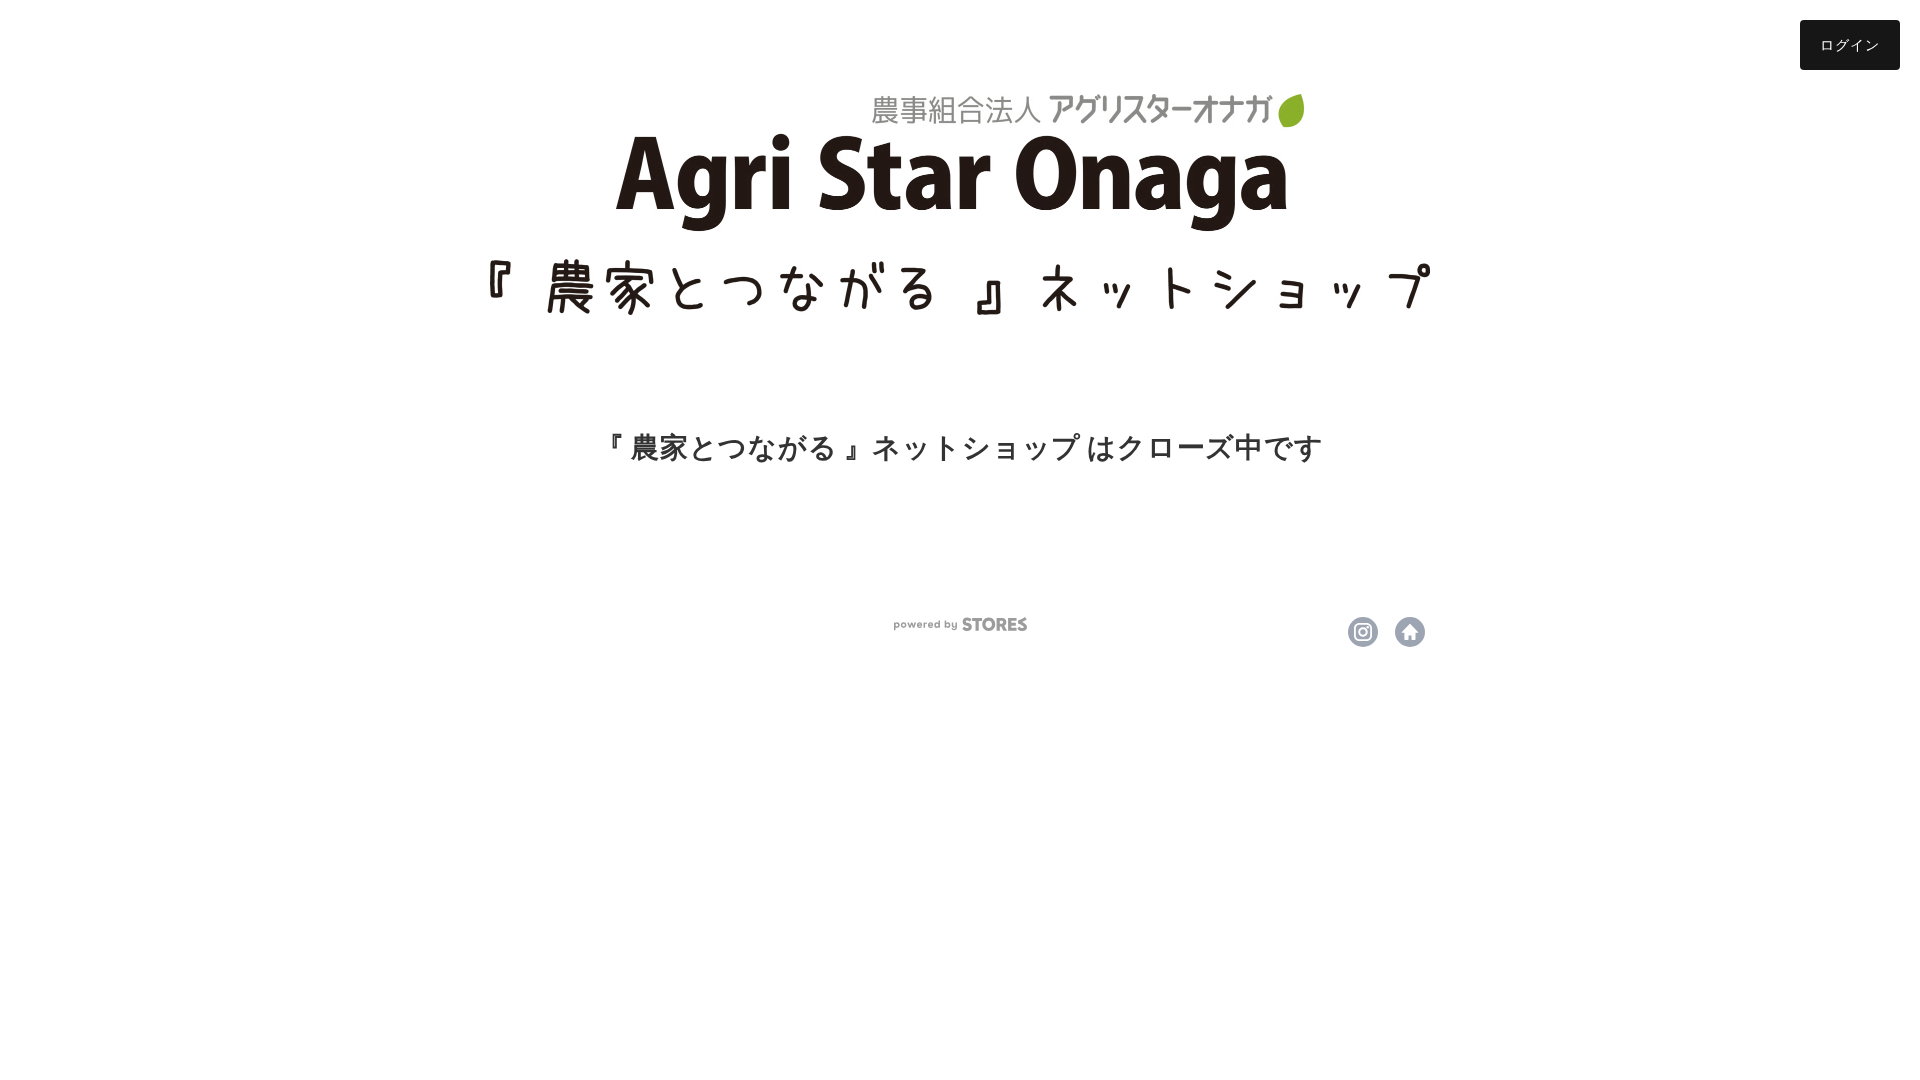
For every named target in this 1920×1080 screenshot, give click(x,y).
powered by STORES (960, 624)
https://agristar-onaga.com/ (1410, 632)
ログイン (1850, 44)
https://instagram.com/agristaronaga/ (1363, 632)
